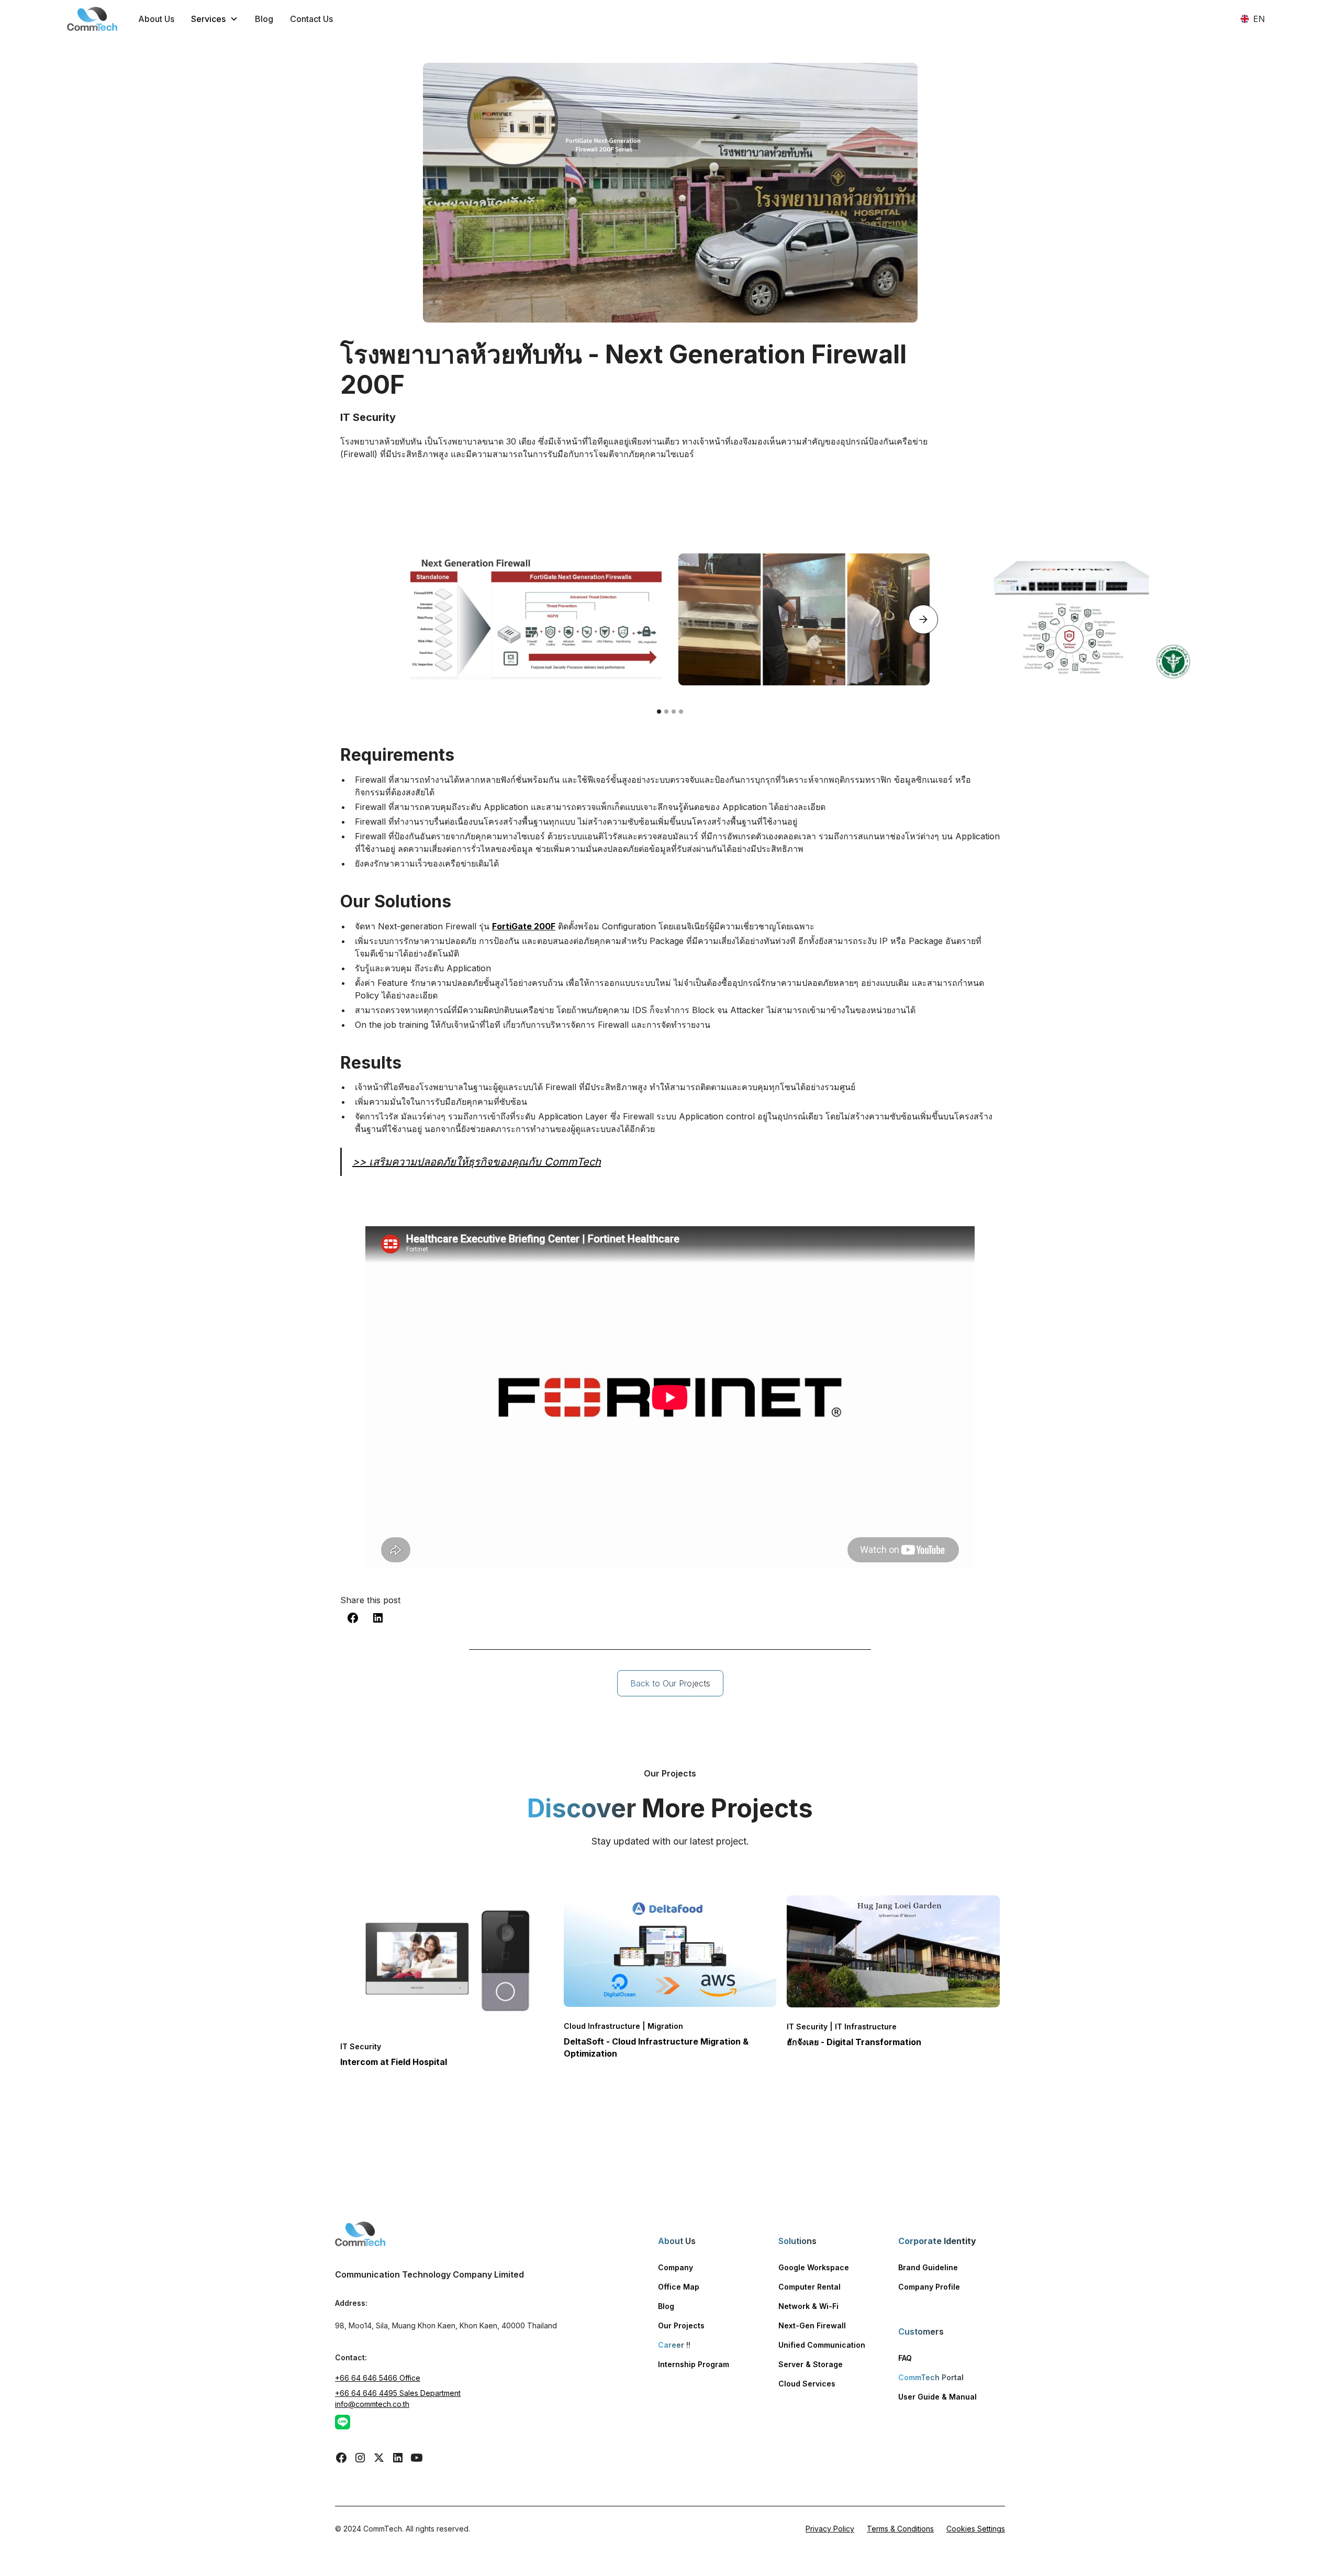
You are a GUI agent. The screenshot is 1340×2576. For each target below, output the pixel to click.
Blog (264, 19)
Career (674, 2345)
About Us (156, 19)
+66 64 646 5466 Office (378, 2378)
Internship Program (694, 2364)
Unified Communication (822, 2345)
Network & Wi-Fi (808, 2306)
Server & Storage (811, 2364)
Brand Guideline (928, 2267)
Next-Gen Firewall (812, 2325)
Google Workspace (814, 2267)
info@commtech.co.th (372, 2404)
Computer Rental (809, 2287)
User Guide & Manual (937, 2397)
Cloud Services (807, 2384)
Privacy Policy (830, 2529)
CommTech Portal (931, 2377)
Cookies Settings (976, 2529)
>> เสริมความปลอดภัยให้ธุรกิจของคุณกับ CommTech (477, 1162)
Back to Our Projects (670, 1683)
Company (675, 2267)
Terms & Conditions (900, 2529)
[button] (215, 19)
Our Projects (681, 2325)
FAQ (905, 2358)
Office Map (679, 2287)
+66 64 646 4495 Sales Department (398, 2393)
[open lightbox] (536, 619)
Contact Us (311, 19)
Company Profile (929, 2287)
